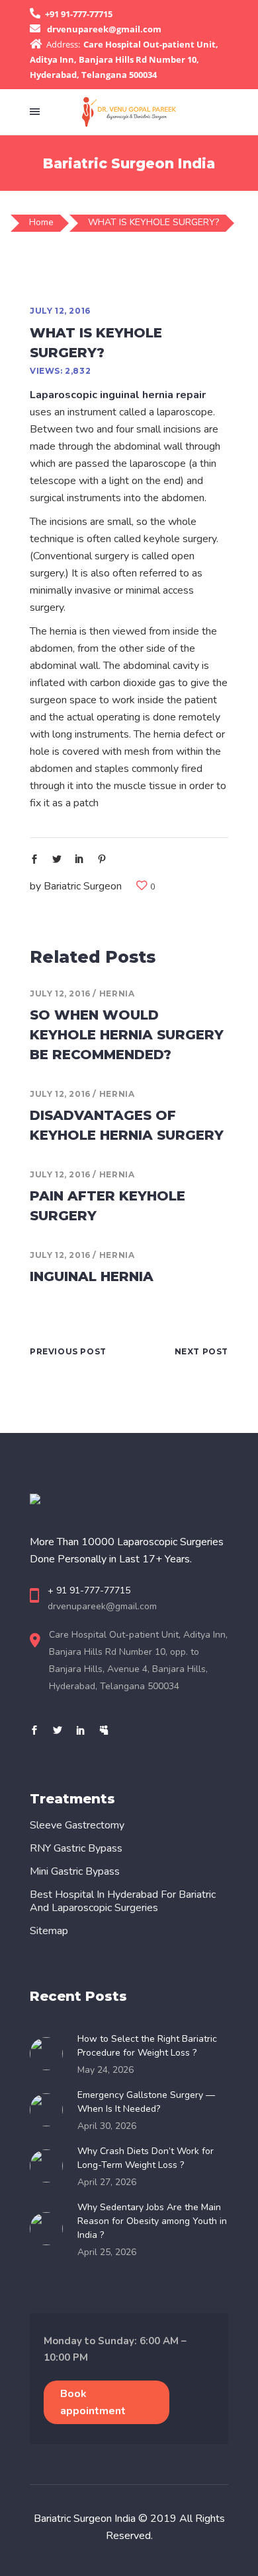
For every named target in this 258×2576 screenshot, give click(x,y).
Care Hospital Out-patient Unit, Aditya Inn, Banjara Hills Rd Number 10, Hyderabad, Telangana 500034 (124, 59)
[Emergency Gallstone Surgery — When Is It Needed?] (50, 2110)
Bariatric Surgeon (83, 886)
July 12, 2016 (60, 311)
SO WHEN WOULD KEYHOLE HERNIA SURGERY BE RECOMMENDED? (127, 1035)
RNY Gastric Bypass (76, 1848)
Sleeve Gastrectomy (77, 1825)
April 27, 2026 (107, 2182)
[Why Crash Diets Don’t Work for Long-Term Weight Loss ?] (50, 2166)
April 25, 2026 (107, 2252)
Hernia (117, 993)
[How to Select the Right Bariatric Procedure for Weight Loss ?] (50, 2054)
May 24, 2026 (106, 2070)
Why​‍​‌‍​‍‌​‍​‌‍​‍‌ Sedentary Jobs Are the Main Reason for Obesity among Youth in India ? (152, 2221)
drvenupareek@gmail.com (104, 29)
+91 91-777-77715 (79, 14)
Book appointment (93, 2402)
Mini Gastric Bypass (75, 1871)
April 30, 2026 (107, 2126)
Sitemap (49, 1931)
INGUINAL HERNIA (92, 1276)
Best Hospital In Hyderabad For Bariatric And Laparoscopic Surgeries (123, 1901)
